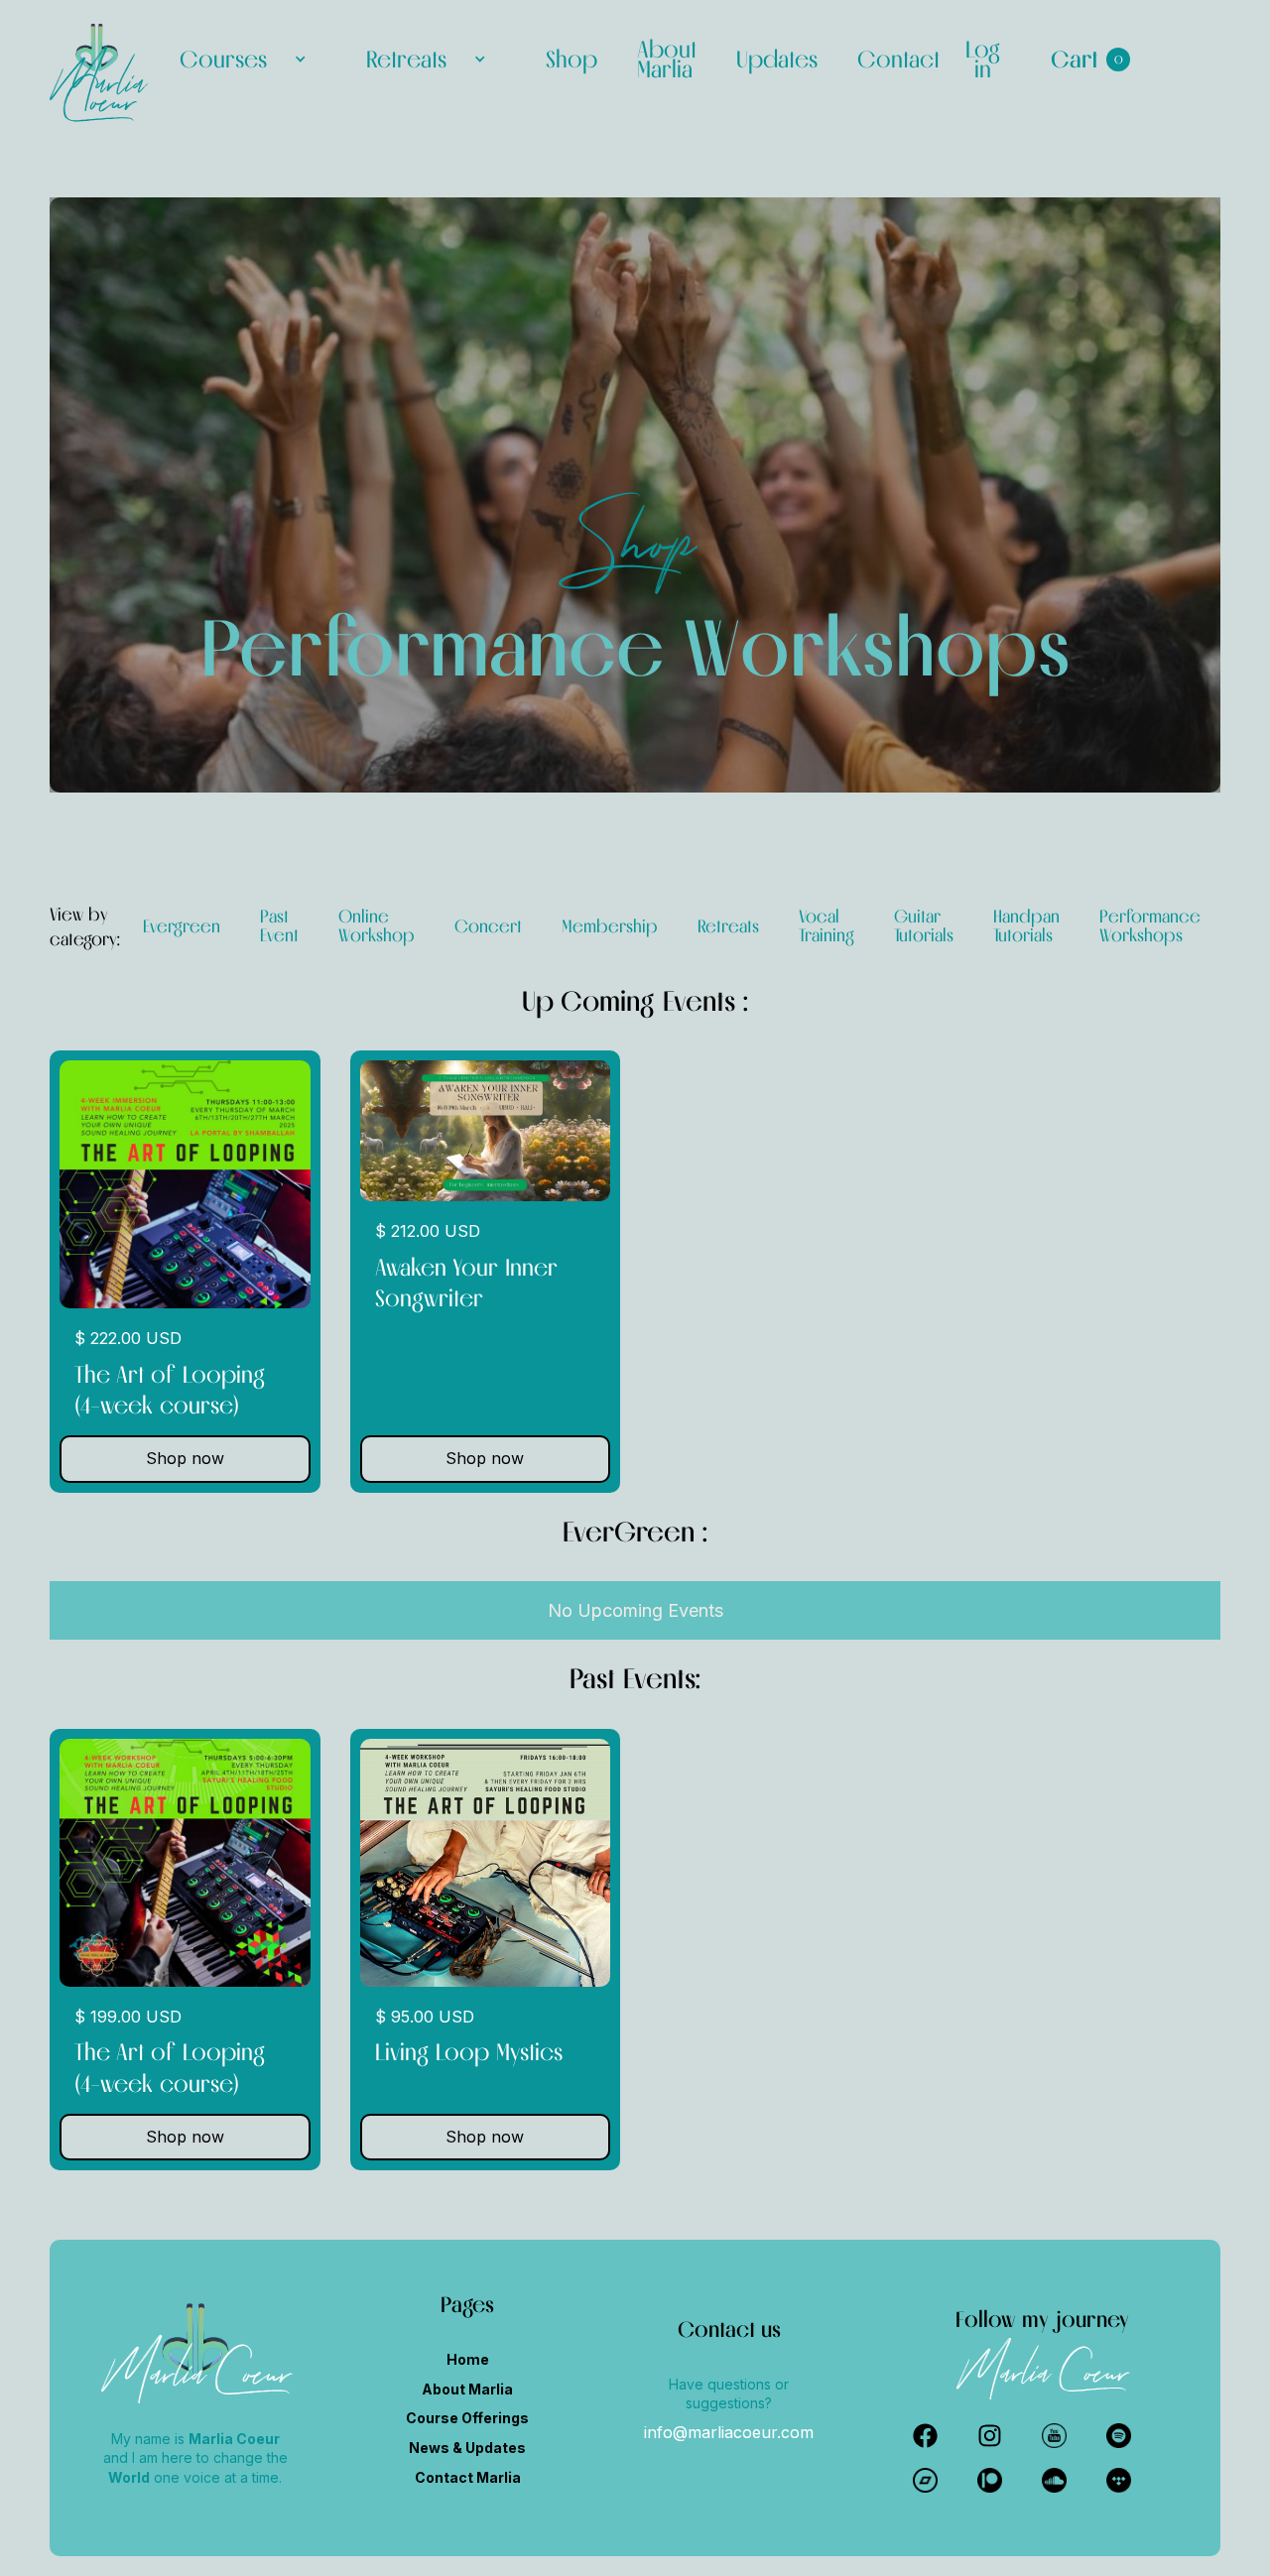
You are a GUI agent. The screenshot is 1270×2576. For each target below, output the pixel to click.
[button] (243, 60)
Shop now (185, 1458)
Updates (777, 59)
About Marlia (667, 59)
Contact (898, 59)
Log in (983, 59)
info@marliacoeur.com (729, 2432)
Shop (571, 59)
